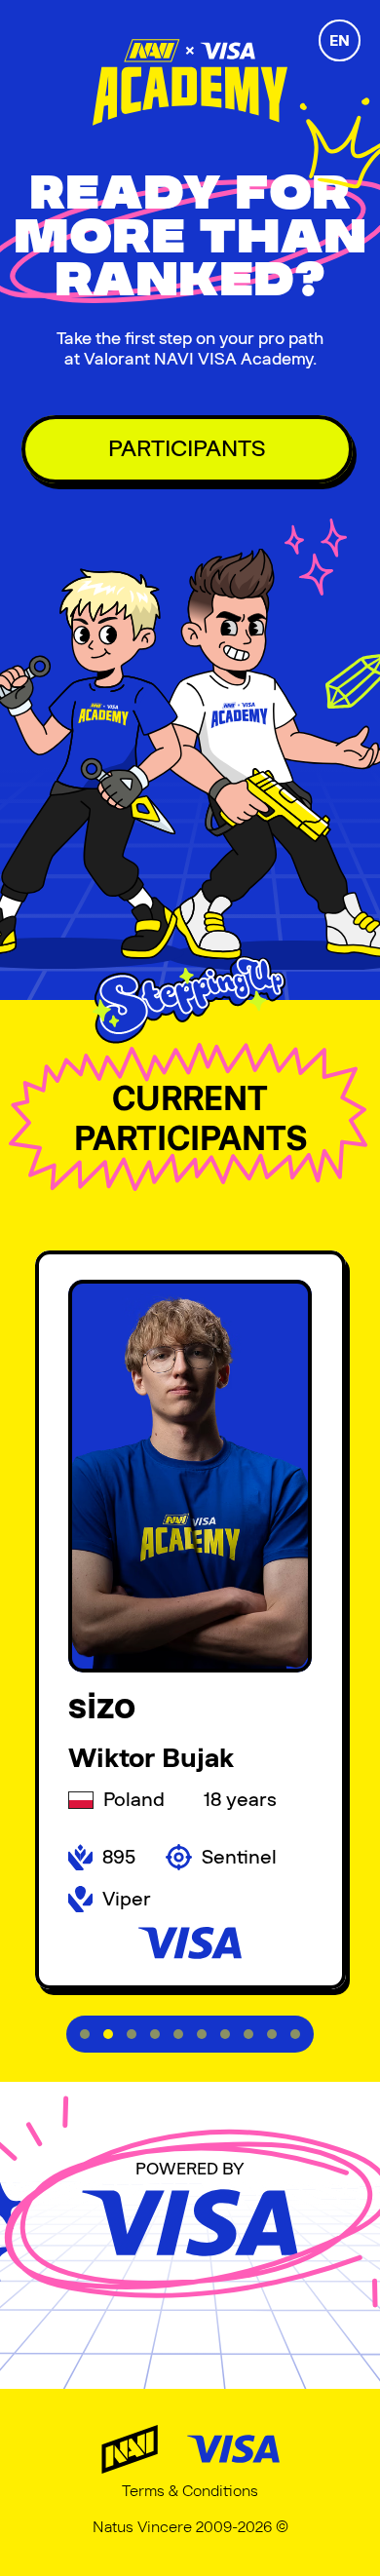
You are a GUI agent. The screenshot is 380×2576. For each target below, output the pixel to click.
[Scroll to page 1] (81, 2034)
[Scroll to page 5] (178, 2034)
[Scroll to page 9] (272, 2034)
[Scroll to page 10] (299, 2034)
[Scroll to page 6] (202, 2034)
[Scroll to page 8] (248, 2034)
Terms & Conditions (190, 2491)
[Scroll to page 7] (225, 2034)
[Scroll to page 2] (108, 2034)
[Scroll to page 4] (155, 2034)
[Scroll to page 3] (132, 2034)
